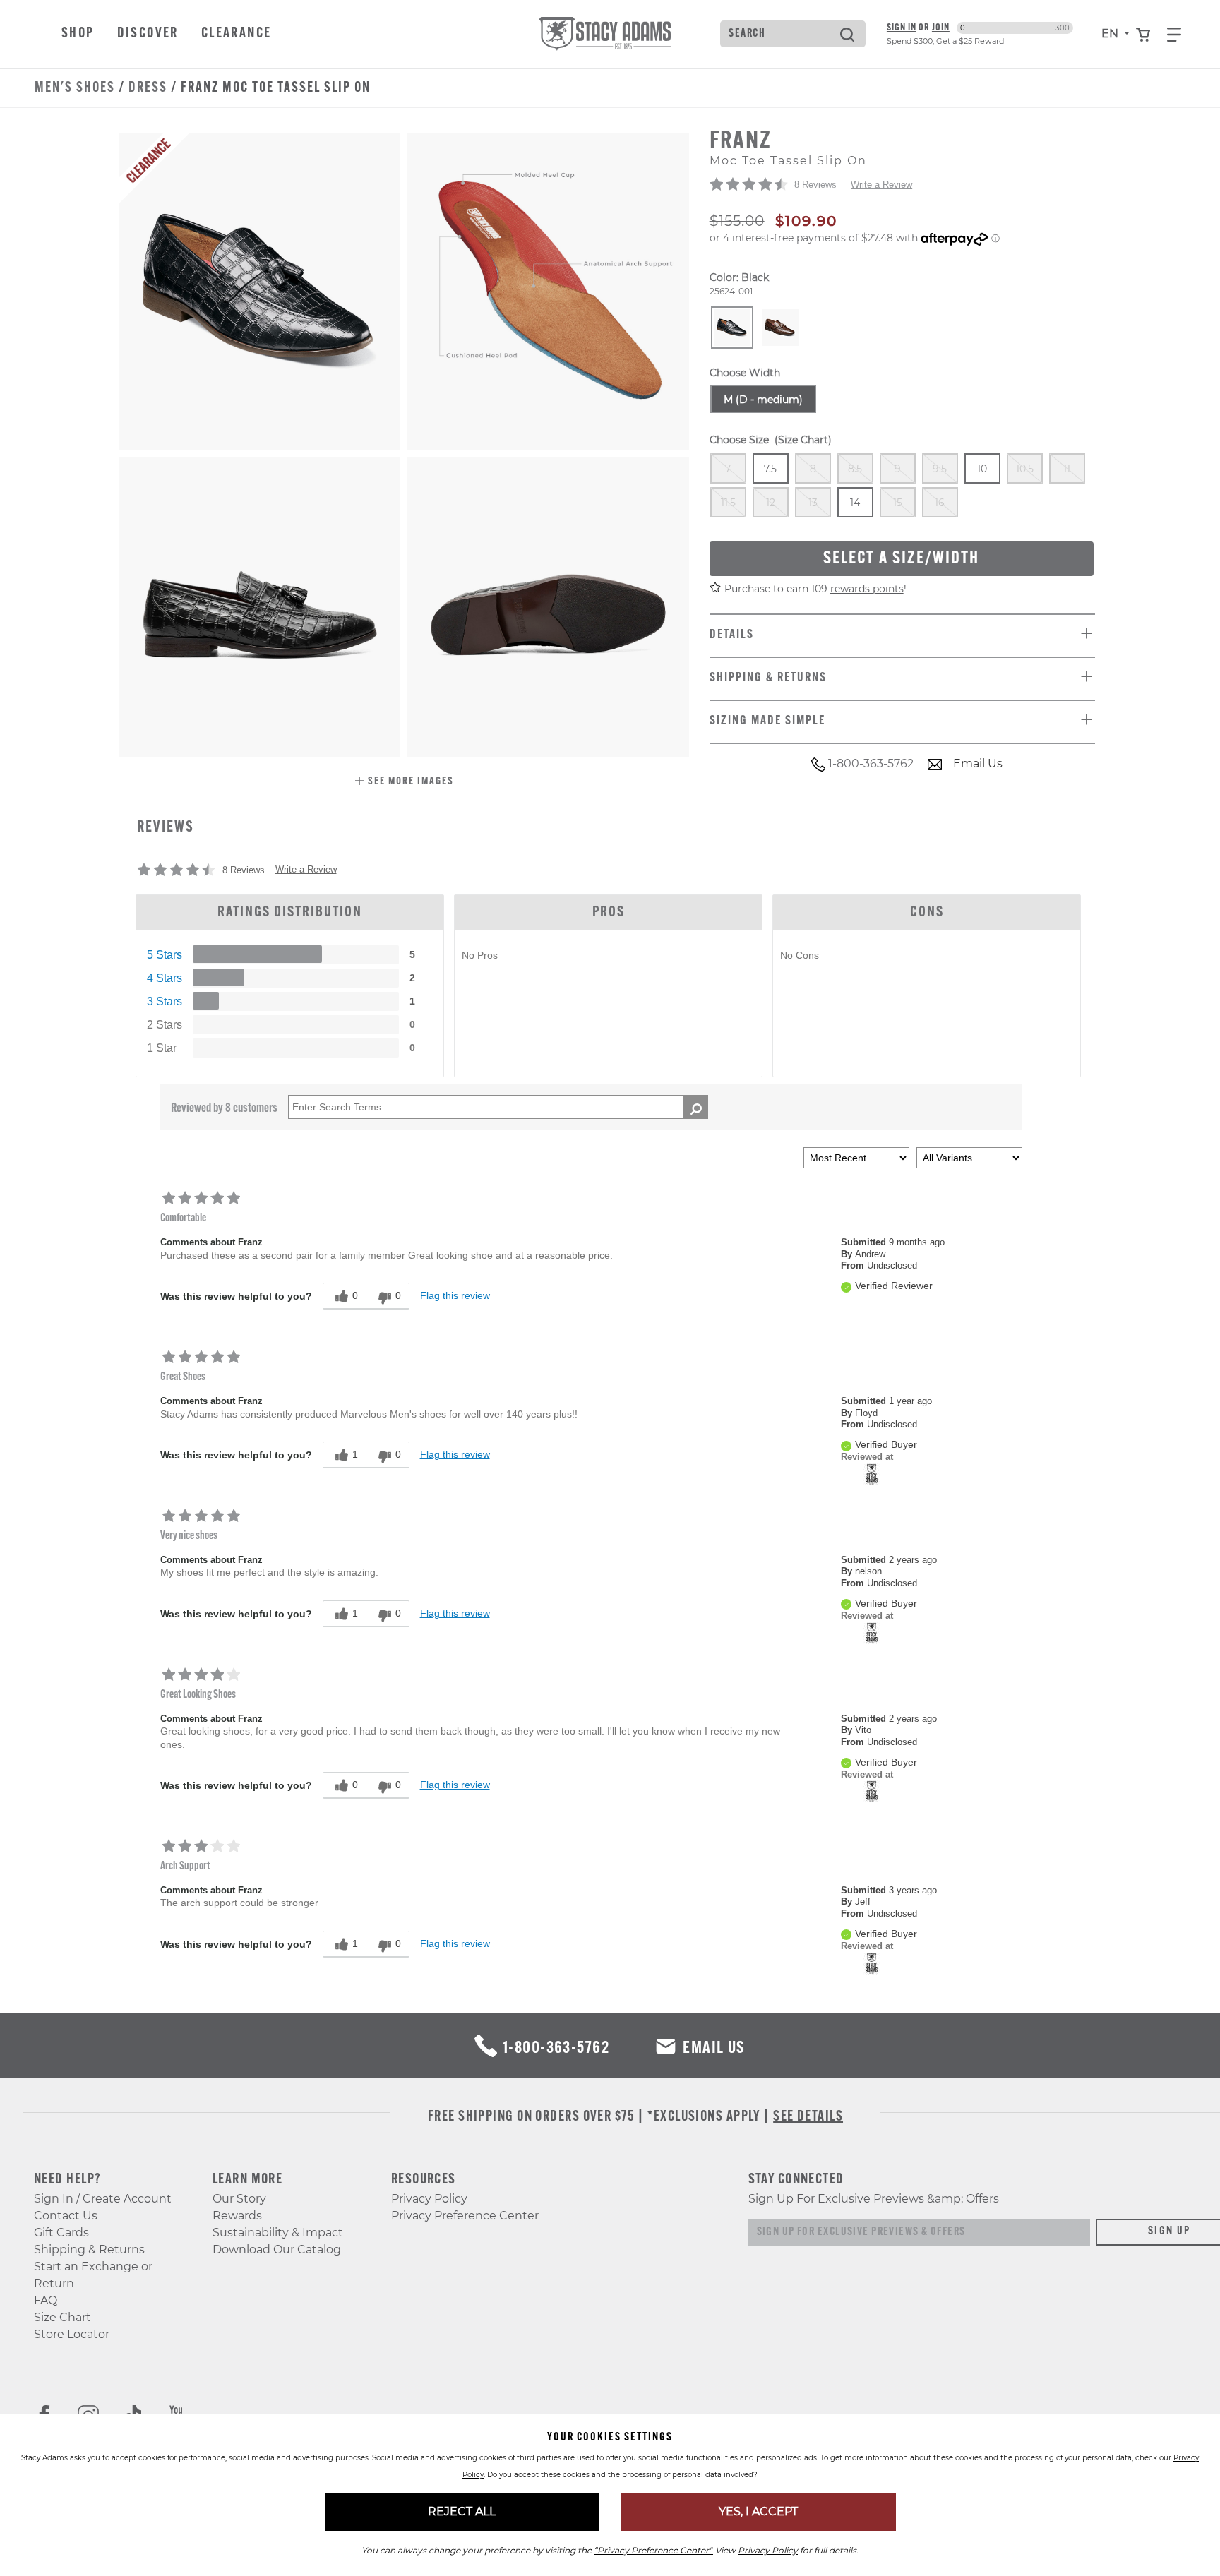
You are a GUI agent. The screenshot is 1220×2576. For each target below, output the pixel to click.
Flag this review (455, 1295)
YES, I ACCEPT (758, 2511)
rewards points (867, 589)
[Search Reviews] (696, 1107)
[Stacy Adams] (872, 1473)
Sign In (902, 28)
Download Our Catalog (277, 2249)
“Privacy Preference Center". (653, 2550)
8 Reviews (815, 185)
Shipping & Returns (89, 2249)
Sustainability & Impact (278, 2233)
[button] (404, 783)
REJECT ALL (462, 2511)
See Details (808, 2117)
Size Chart (62, 2317)
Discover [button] (148, 34)
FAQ (46, 2300)
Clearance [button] (237, 34)
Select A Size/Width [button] (901, 559)
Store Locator (72, 2334)
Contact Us (66, 2216)
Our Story (239, 2199)
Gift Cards (61, 2233)
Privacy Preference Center (465, 2216)
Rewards (237, 2216)
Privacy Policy (429, 2199)
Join (941, 28)
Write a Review (881, 185)
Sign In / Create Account (103, 2199)
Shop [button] (78, 34)
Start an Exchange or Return (93, 2275)
